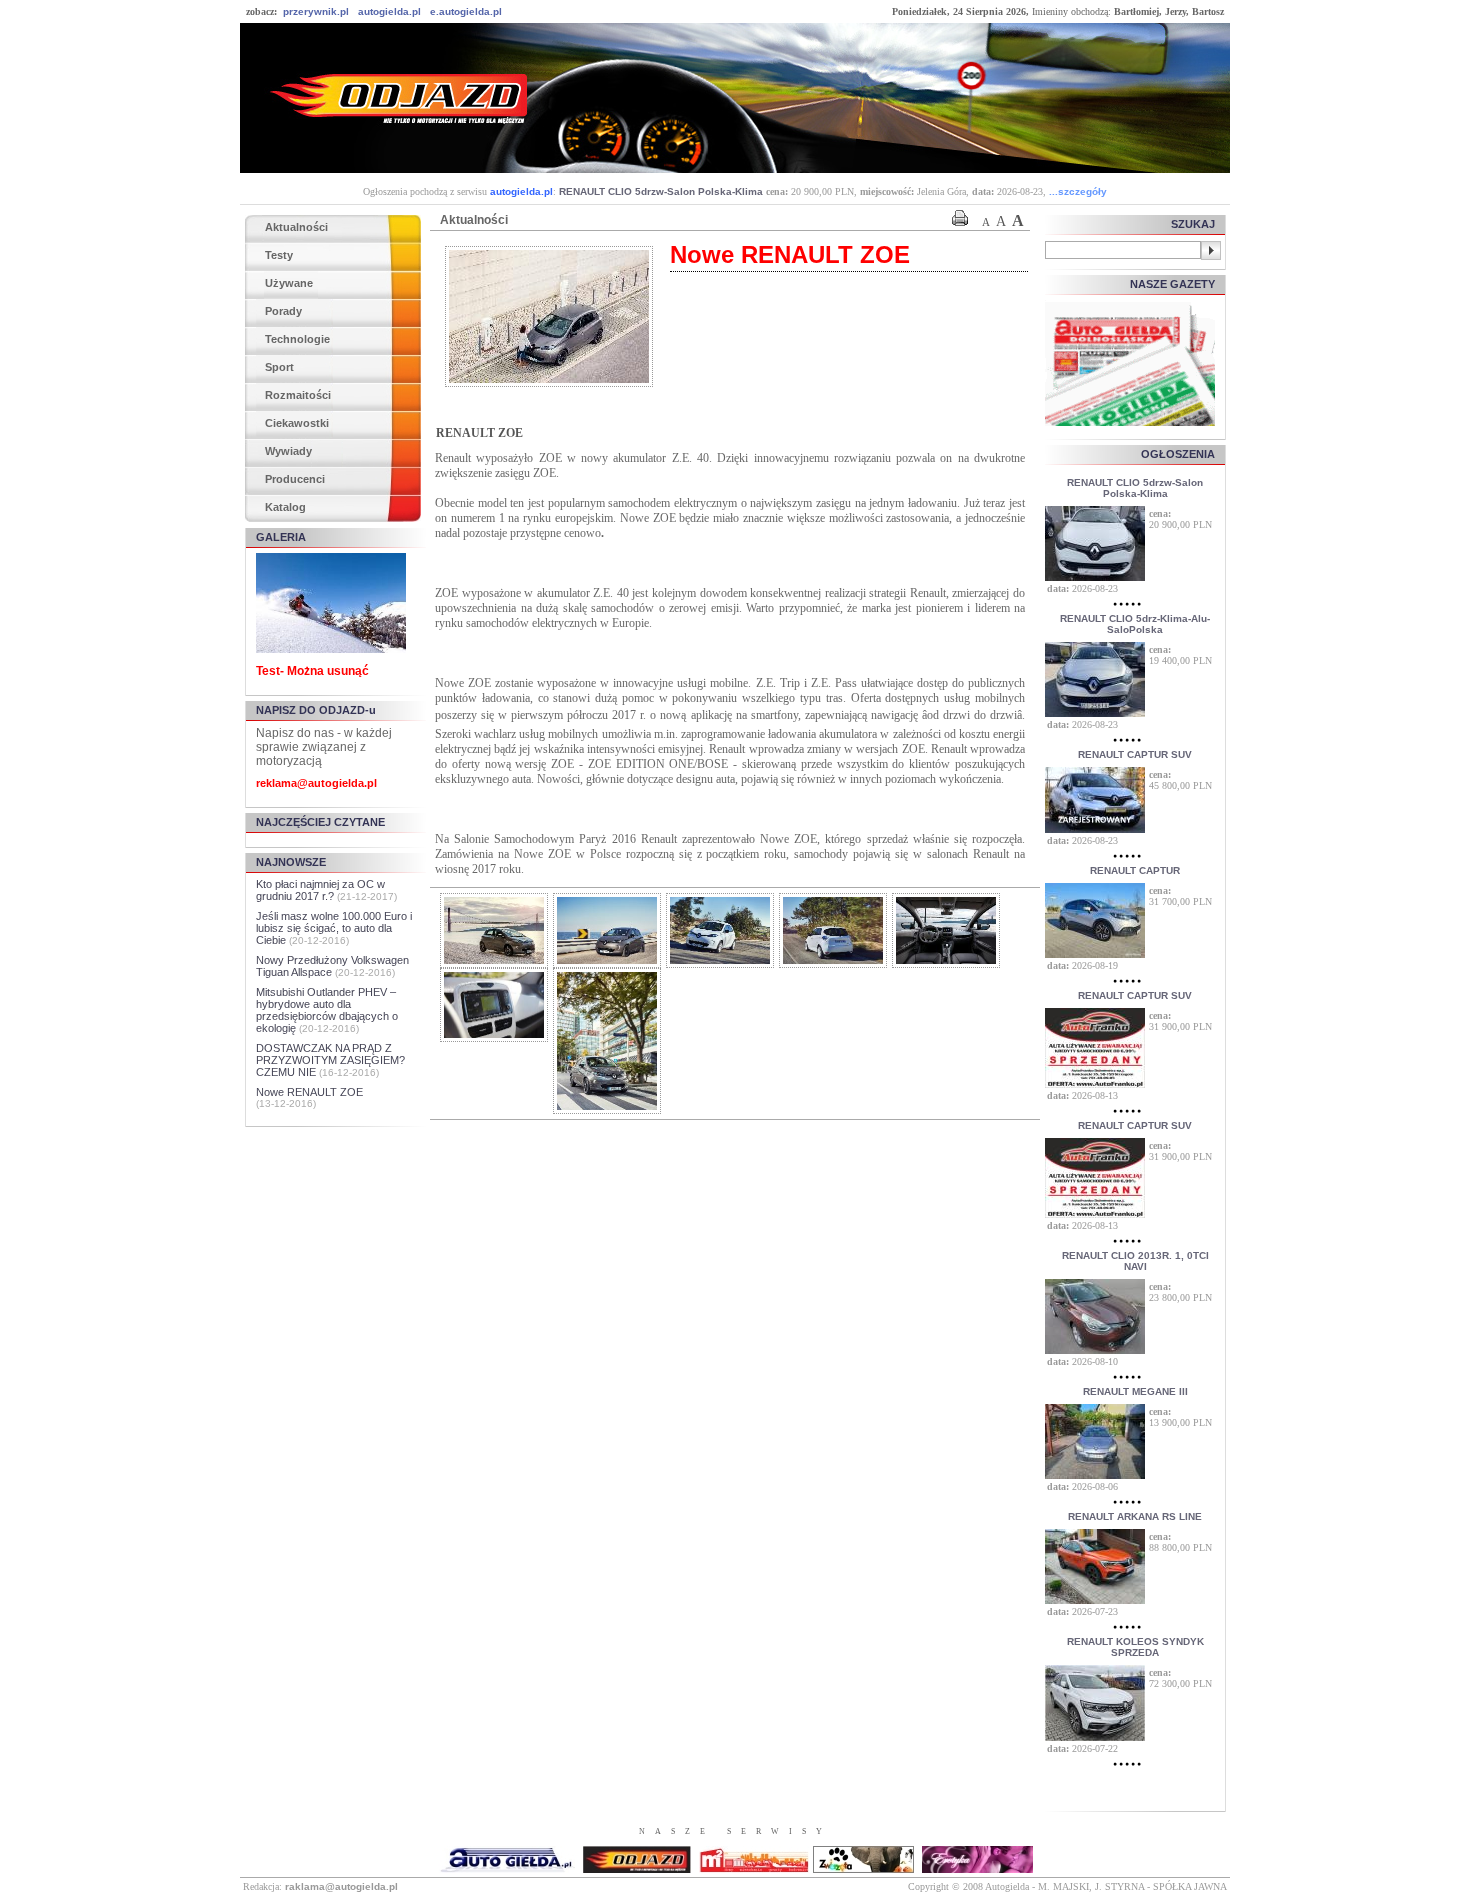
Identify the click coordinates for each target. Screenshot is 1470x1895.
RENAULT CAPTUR (1135, 870)
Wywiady (288, 451)
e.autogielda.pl (466, 11)
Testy (279, 255)
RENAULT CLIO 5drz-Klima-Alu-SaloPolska (1135, 624)
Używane (289, 283)
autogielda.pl (389, 11)
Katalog (285, 507)
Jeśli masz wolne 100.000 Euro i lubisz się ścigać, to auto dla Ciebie (334, 928)
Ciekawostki (297, 423)
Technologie (297, 339)
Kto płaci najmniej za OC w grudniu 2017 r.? (320, 890)
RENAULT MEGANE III (1135, 1391)
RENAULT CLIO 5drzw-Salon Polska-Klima (661, 191)
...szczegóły (1078, 191)
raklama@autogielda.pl (341, 1886)
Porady (283, 311)
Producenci (295, 479)
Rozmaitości (298, 395)
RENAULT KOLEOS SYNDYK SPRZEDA (1135, 1647)
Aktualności (296, 227)
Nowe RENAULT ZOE (309, 1092)
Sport (279, 367)
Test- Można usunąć (312, 671)
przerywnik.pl (316, 11)
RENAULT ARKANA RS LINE (1135, 1516)
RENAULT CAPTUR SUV (1135, 754)
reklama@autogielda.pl (316, 783)
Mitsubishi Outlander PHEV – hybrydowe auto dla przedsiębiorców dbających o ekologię (327, 1010)
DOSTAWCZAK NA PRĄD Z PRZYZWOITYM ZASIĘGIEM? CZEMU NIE (330, 1060)
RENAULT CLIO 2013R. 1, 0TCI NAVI (1135, 1261)
